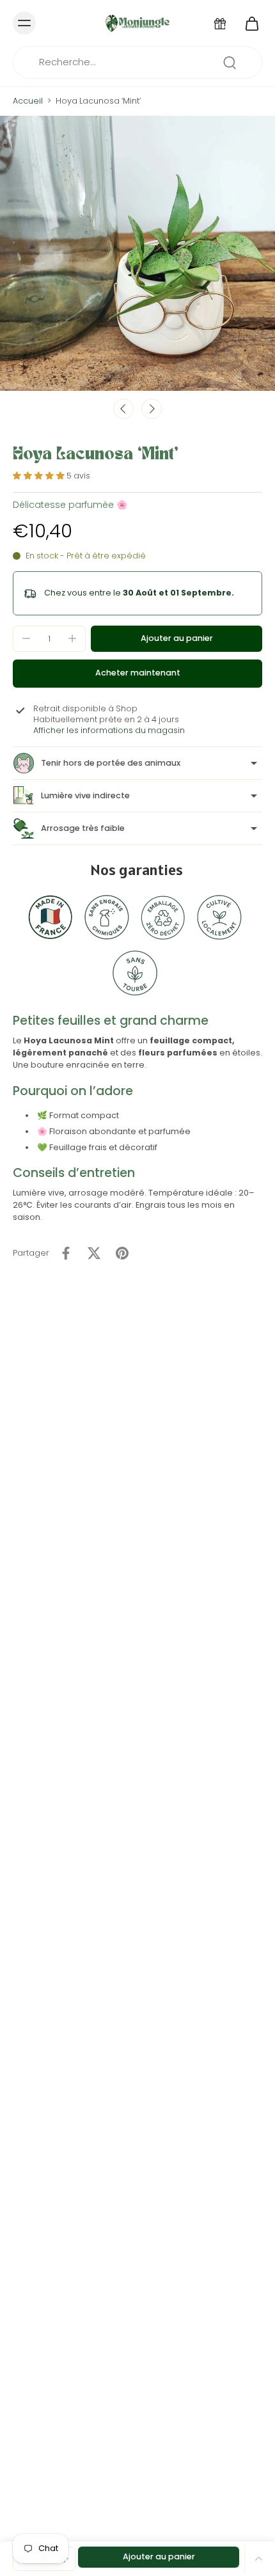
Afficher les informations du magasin (109, 730)
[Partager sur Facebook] (66, 1253)
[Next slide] (152, 409)
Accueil (28, 101)
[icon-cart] (248, 23)
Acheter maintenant (138, 673)
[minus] (26, 638)
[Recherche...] (230, 63)
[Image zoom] (137, 253)
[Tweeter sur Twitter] (94, 1253)
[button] (177, 639)
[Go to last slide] (123, 409)
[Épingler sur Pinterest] (122, 1253)
